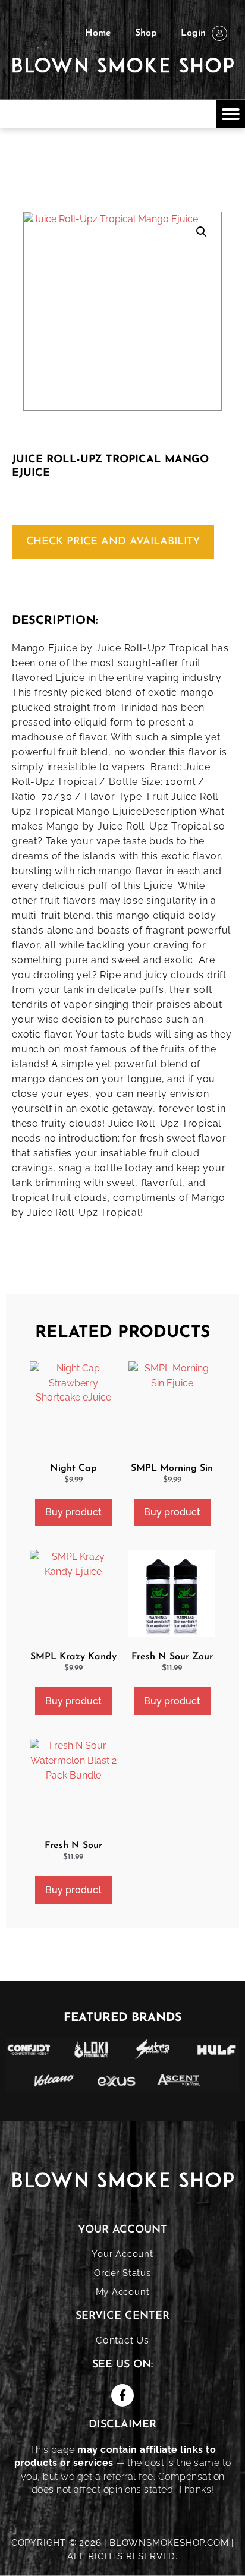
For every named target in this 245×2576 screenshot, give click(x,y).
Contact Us (122, 2340)
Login (193, 33)
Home (98, 33)
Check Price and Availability (113, 542)
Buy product (73, 1512)
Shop (146, 33)
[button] (231, 114)
